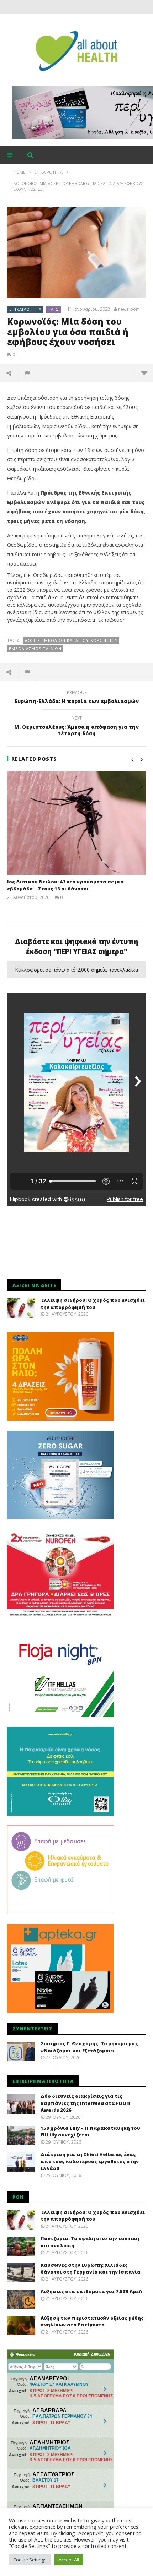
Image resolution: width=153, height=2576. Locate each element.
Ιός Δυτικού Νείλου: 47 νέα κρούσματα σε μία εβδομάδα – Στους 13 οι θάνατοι (65, 885)
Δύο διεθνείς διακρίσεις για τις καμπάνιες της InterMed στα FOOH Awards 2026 (85, 2103)
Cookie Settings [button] (30, 2560)
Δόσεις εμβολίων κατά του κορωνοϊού (71, 640)
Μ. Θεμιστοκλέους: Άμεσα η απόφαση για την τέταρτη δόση (76, 727)
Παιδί (54, 309)
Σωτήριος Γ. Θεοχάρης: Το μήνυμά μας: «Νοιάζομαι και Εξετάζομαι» (90, 2047)
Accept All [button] (69, 2560)
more (144, 373)
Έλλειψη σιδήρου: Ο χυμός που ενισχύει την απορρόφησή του (93, 1304)
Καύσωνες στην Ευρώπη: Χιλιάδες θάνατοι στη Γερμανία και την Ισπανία (91, 2269)
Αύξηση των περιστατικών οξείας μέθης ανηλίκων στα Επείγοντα (92, 2321)
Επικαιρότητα (25, 309)
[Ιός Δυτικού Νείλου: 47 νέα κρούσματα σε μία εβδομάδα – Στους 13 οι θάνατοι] (76, 823)
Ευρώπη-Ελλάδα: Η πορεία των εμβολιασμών (77, 698)
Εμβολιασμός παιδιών (35, 648)
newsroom (129, 309)
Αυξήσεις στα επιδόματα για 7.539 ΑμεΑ (91, 2291)
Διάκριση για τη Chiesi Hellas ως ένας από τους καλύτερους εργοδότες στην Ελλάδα (90, 2161)
